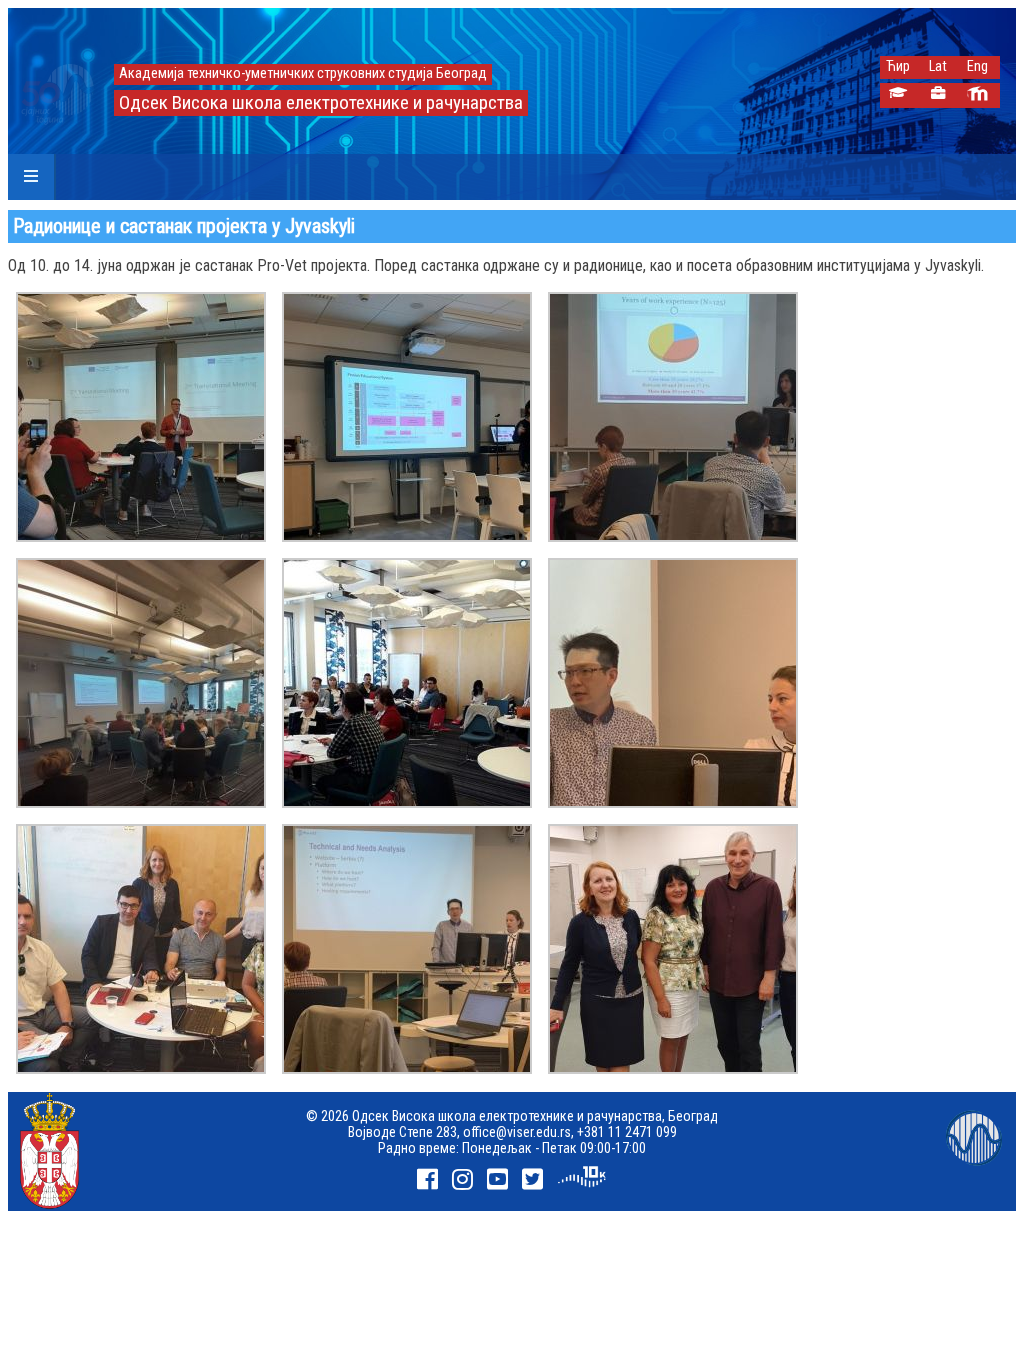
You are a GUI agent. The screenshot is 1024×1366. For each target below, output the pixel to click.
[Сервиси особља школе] (937, 95)
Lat (938, 66)
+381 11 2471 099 (627, 1132)
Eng (977, 66)
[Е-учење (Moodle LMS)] (977, 95)
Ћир (898, 66)
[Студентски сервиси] (897, 95)
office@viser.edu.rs (517, 1132)
